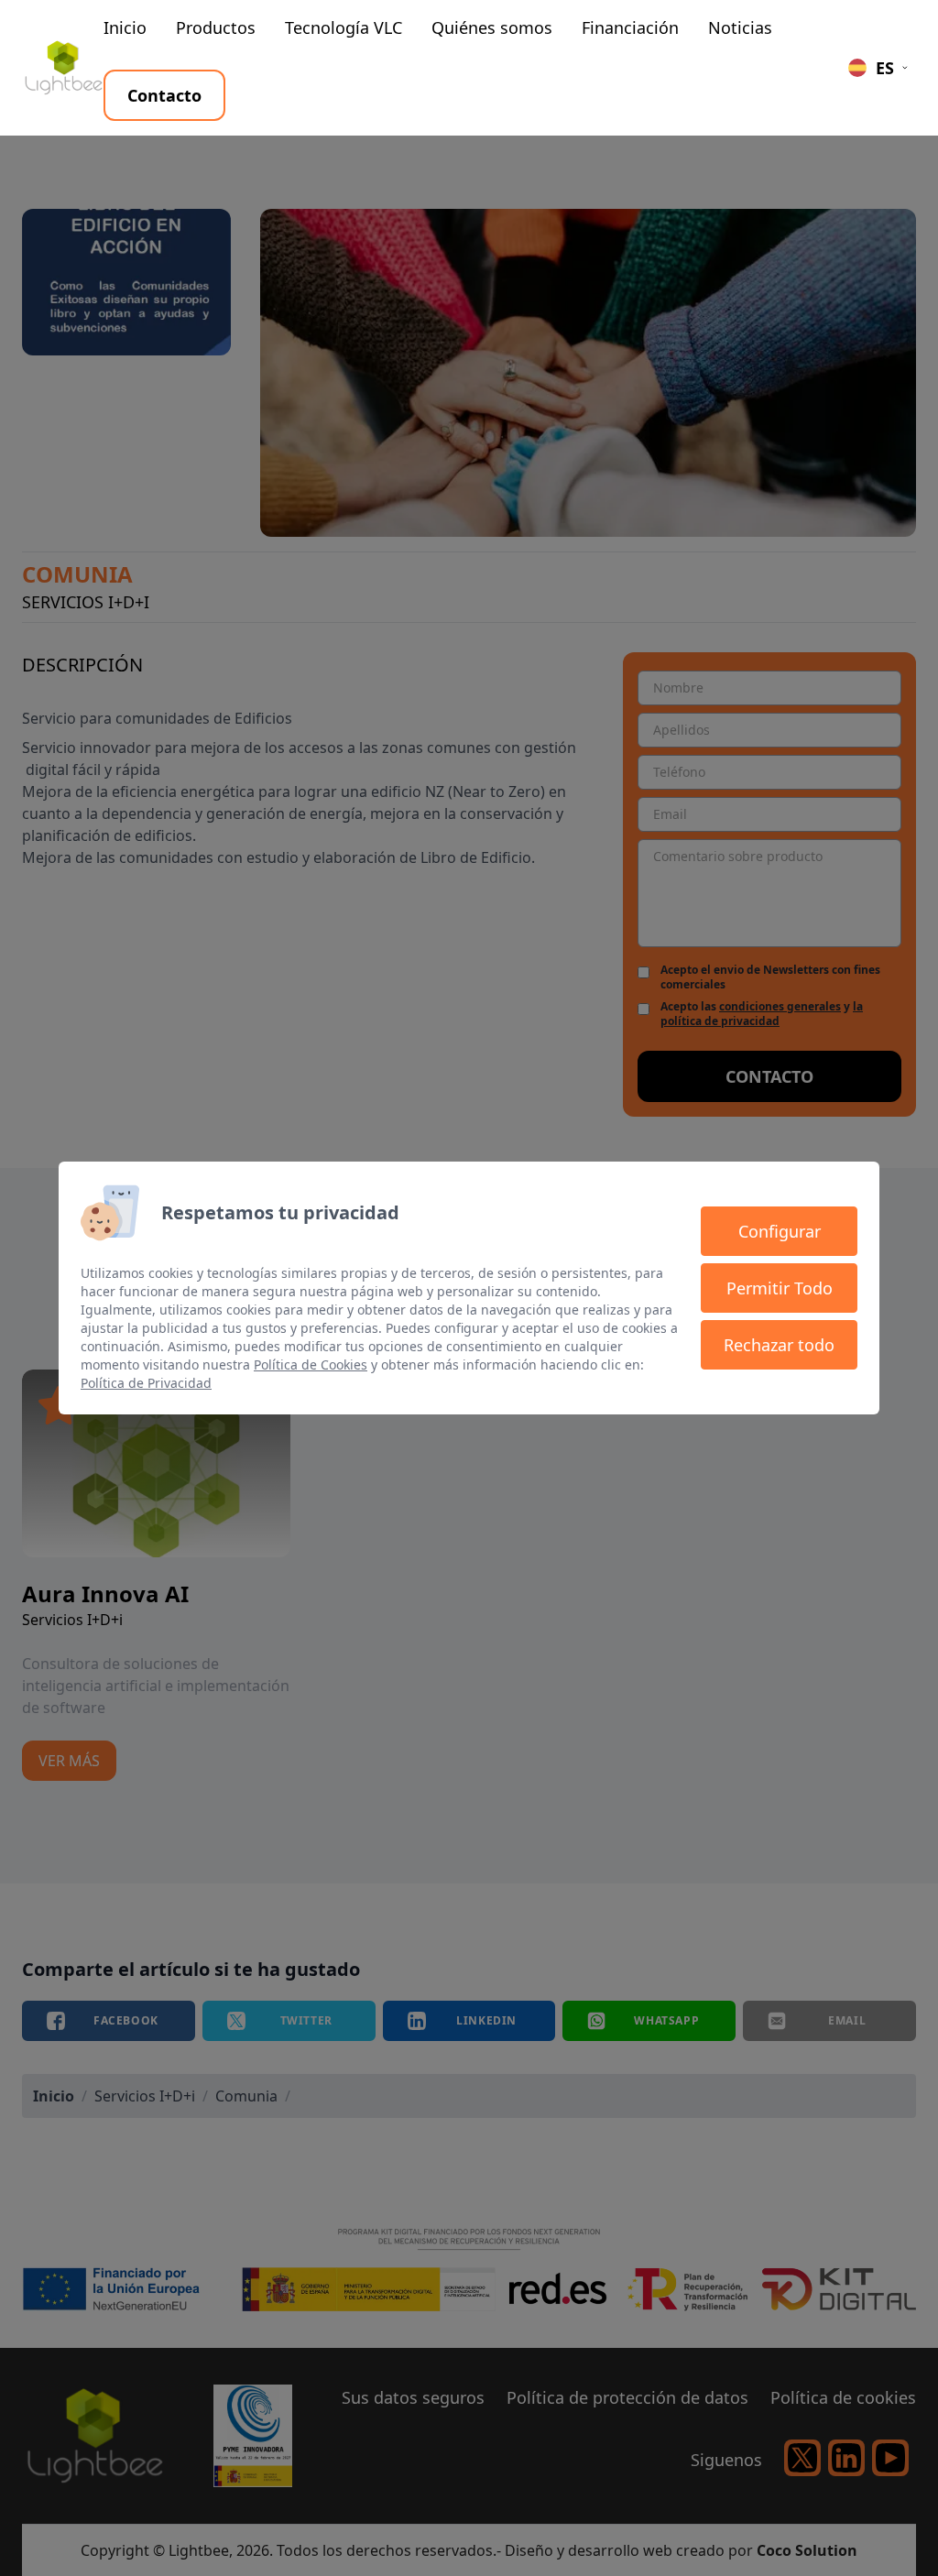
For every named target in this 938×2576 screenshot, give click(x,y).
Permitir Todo (780, 1288)
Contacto (164, 95)
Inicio (125, 27)
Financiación (630, 27)
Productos (216, 27)
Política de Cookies (311, 1364)
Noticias (740, 27)
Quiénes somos (492, 27)
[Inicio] (63, 68)
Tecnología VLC (344, 27)
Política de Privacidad (146, 1383)
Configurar (780, 1231)
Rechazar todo (779, 1345)
